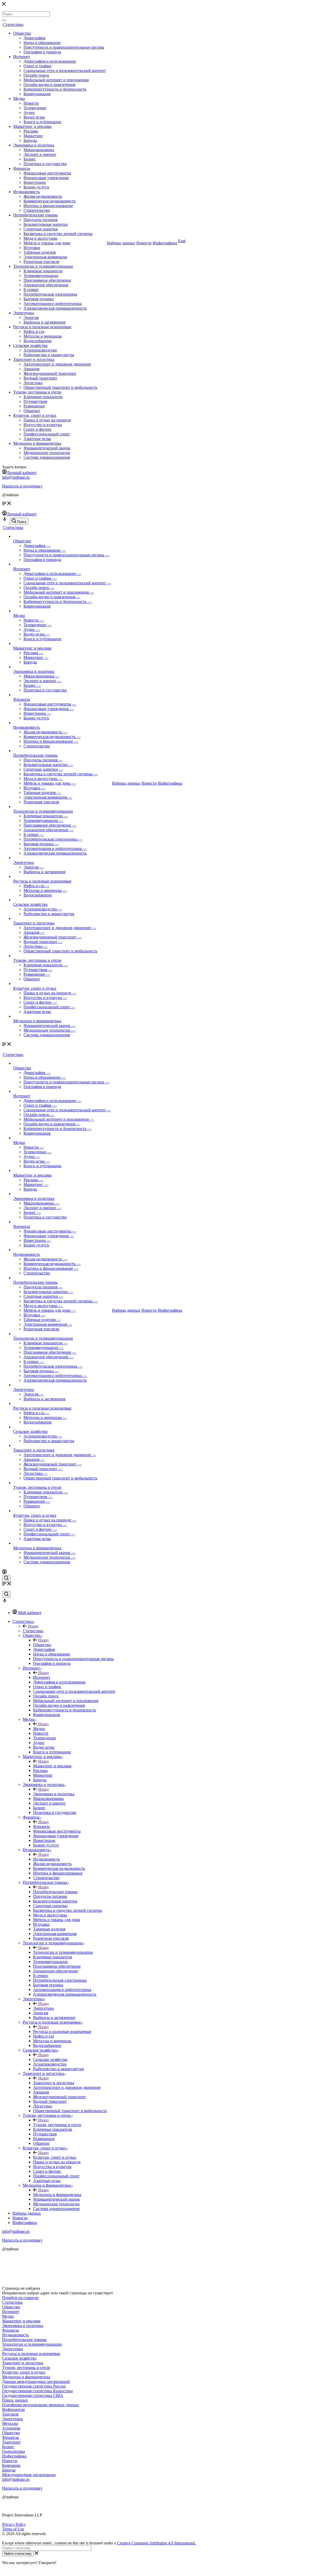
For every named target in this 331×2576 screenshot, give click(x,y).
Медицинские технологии (47, 453)
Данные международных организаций (36, 2381)
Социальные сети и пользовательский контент (65, 71)
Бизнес (30, 159)
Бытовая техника (39, 299)
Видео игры (34, 117)
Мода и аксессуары (40, 238)
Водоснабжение (38, 341)
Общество (22, 33)
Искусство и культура (43, 425)
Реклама (31, 131)
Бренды (30, 140)
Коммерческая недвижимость (50, 201)
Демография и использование (50, 61)
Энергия (31, 318)
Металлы (10, 2423)
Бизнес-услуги (36, 187)
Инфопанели (13, 2409)
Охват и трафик (37, 66)
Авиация (31, 369)
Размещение (34, 406)
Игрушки (32, 248)
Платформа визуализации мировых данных (41, 2405)
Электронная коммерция (45, 257)
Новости (31, 103)
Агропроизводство (40, 350)
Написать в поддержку (22, 486)
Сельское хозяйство (30, 345)
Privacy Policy (14, 2524)
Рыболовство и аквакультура (49, 355)
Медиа (19, 98)
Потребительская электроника (50, 294)
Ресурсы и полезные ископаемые (42, 327)
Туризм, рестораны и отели (37, 392)
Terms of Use (13, 2529)
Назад (33, 1626)
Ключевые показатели (43, 271)
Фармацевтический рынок (47, 448)
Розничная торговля (41, 262)
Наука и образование (42, 43)
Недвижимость (27, 192)
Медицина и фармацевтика (37, 443)
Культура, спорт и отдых (35, 415)
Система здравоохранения (47, 457)
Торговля (10, 2414)
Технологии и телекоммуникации (43, 266)
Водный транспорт (40, 378)
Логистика (33, 383)
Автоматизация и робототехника (53, 304)
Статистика (13, 24)
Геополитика (13, 2451)
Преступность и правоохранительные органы (64, 47)
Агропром (11, 2428)
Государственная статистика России (34, 2386)
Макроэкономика (39, 150)
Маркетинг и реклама (32, 126)
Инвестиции (35, 182)
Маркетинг (33, 136)
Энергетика (24, 313)
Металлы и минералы (43, 336)
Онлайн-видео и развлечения (49, 85)
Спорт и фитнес (38, 429)
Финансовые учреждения (46, 178)
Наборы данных (121, 243)
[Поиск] (4, 20)
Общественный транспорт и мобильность (60, 387)
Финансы (22, 168)
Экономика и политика (34, 145)
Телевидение (35, 108)
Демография (34, 38)
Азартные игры (37, 439)
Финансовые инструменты (47, 173)
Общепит (32, 411)
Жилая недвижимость (43, 196)
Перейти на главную (20, 2298)
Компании (11, 2465)
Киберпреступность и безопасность (55, 89)
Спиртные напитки (41, 229)
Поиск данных (15, 2400)
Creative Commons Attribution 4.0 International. (156, 2543)
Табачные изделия (40, 252)
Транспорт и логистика (34, 359)
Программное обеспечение (47, 280)
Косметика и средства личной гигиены (58, 234)
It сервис (31, 290)
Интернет (22, 57)
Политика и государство (45, 164)
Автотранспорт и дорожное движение (57, 364)
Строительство (37, 210)
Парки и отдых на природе (47, 420)
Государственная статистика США (33, 2395)
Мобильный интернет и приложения (56, 80)
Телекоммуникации (41, 276)
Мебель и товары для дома (47, 243)
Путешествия (35, 401)
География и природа (42, 52)
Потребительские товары (35, 215)
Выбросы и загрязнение (45, 322)
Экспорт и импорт (40, 154)
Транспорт (11, 2442)
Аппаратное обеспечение (46, 285)
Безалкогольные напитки (46, 224)
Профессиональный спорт (47, 434)
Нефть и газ (34, 331)
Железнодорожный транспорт (50, 373)
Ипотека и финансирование (48, 206)
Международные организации (29, 2475)
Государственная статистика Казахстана (37, 2391)
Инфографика (165, 243)
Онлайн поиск (36, 75)
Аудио (29, 112)
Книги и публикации (42, 122)
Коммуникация (37, 94)
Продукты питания (40, 220)
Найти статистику (18, 2554)
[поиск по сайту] (6, 1578)
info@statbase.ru (16, 477)
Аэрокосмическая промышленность (55, 308)
